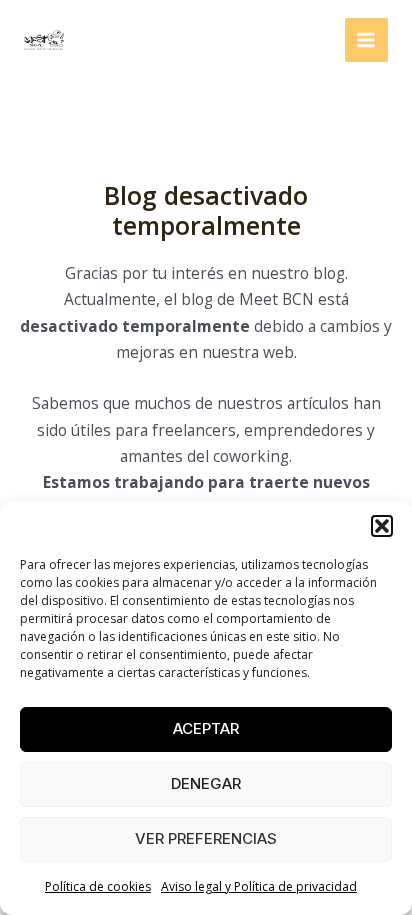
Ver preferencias (206, 838)
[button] (382, 526)
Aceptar (206, 728)
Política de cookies (98, 886)
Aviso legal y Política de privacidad (259, 886)
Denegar (206, 783)
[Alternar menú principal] (366, 39)
